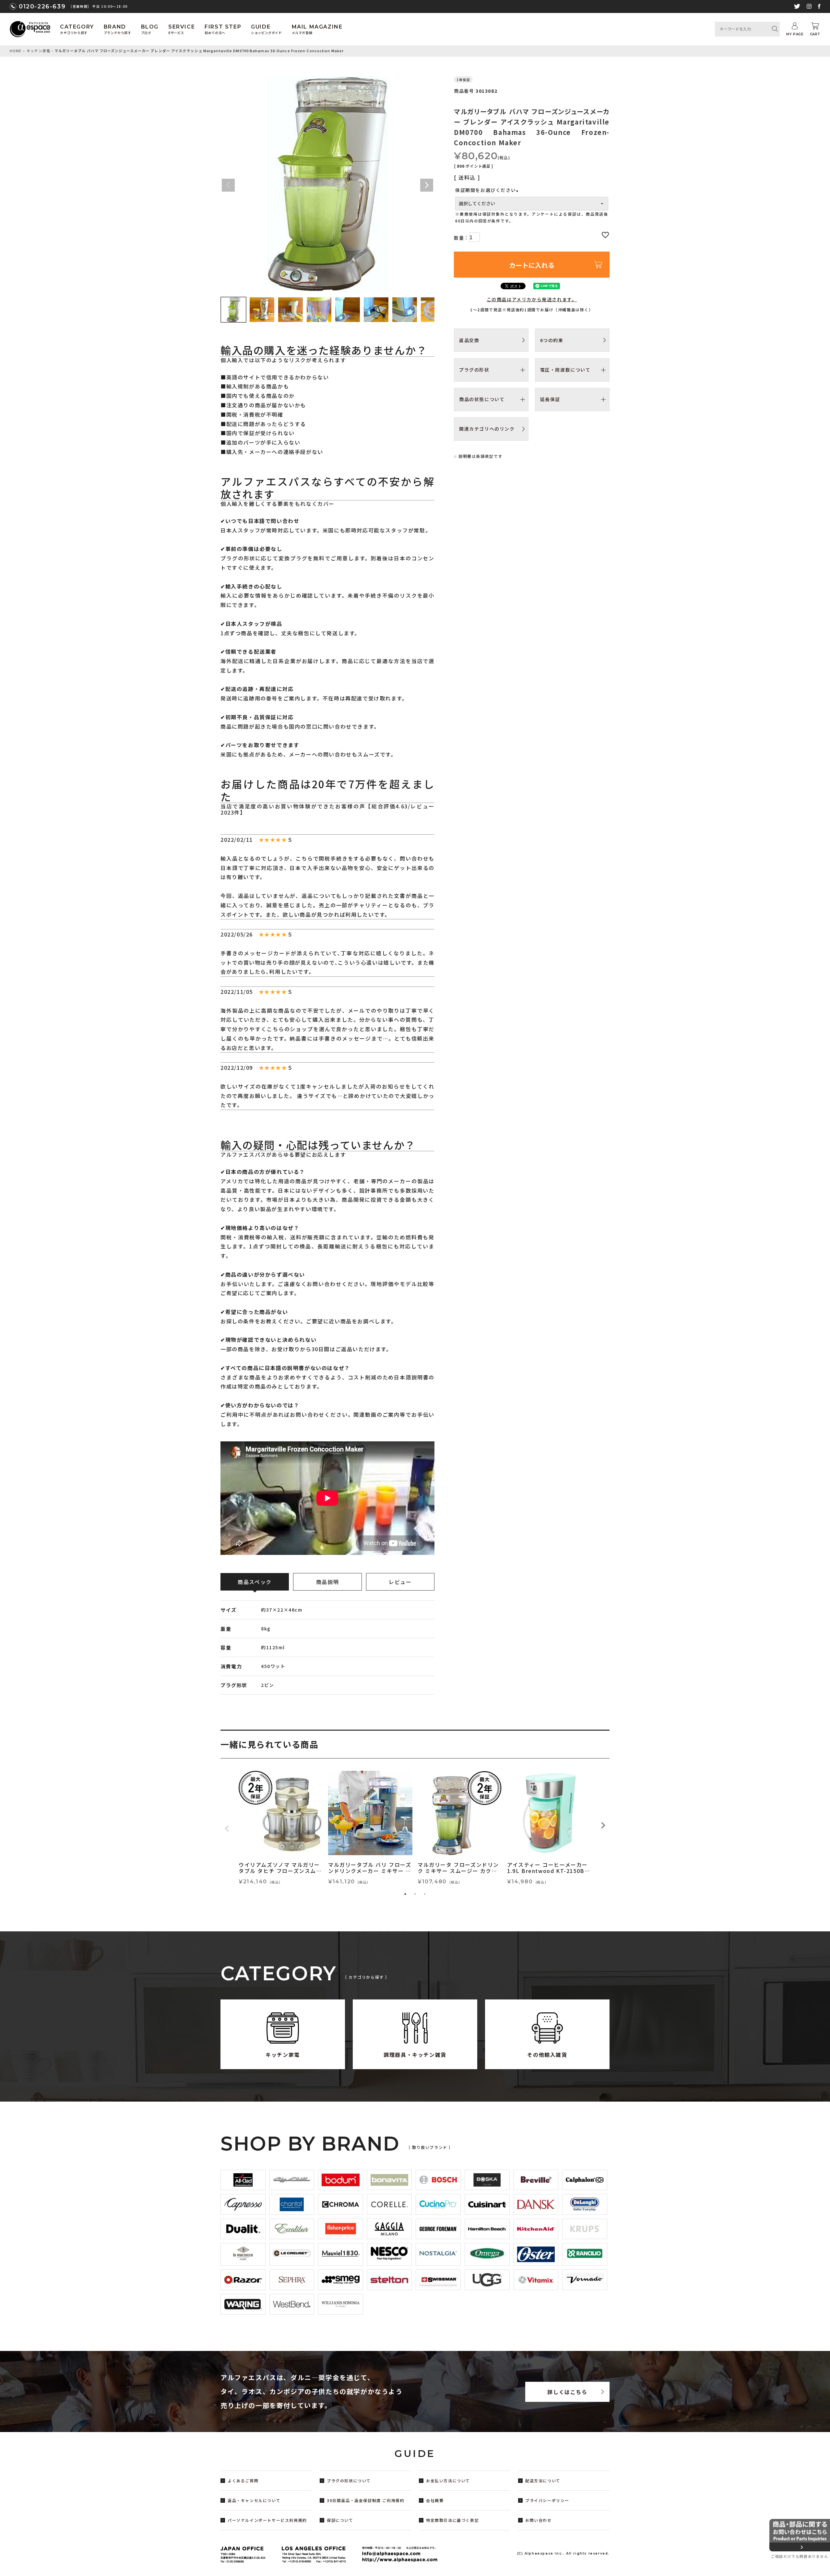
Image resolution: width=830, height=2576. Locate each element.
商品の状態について (482, 399)
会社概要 (435, 2500)
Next (427, 185)
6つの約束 (552, 340)
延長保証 (550, 399)
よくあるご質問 (243, 2481)
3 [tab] (425, 1894)
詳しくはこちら (567, 2392)
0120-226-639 (42, 6)
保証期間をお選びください (488, 190)
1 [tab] (405, 1894)
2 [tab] (415, 1894)
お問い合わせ (539, 2520)
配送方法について (543, 2481)
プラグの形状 (474, 370)
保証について (340, 2520)
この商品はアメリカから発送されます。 (532, 299)
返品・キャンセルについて (254, 2500)
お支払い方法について (448, 2481)
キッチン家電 (38, 51)
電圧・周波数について (565, 370)
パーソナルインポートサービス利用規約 (267, 2520)
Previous (228, 185)
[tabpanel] (281, 1829)
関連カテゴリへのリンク (487, 429)
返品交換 (469, 340)
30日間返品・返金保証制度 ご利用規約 (366, 2500)
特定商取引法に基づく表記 (452, 2520)
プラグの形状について (349, 2481)
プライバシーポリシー (547, 2500)
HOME (16, 51)
